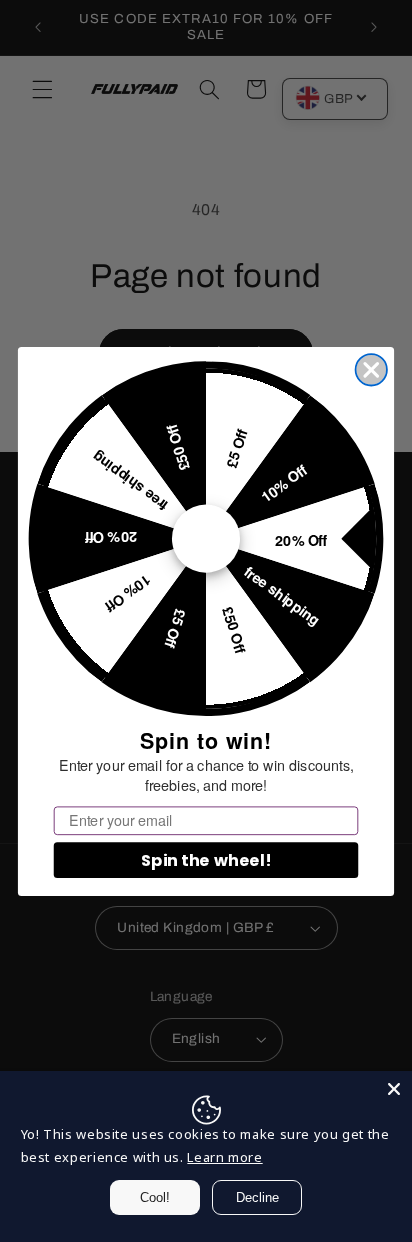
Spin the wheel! (206, 859)
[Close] (394, 1089)
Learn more (224, 1157)
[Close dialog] (371, 369)
